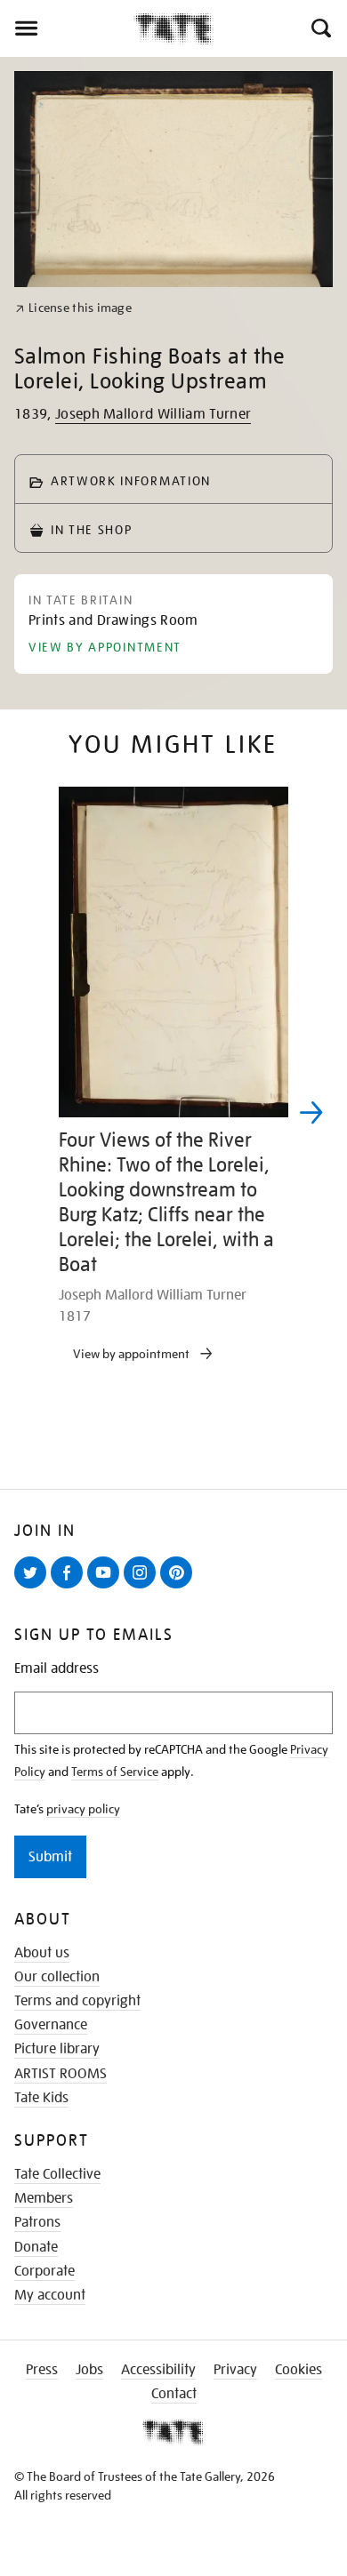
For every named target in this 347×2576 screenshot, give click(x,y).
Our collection (57, 1977)
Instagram (143, 1588)
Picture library (57, 2049)
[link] (73, 308)
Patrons (37, 2222)
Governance (51, 2025)
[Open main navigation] (67, 28)
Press (42, 2370)
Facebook (70, 1588)
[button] (320, 28)
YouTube (107, 1588)
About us (42, 1953)
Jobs (89, 2370)
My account (50, 2295)
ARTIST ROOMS (61, 2074)
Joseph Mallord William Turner (153, 414)
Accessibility (158, 2370)
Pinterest (180, 1588)
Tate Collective (57, 2174)
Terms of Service (115, 1772)
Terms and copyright (77, 2001)
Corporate (44, 2271)
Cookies (299, 2370)
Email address (56, 1669)
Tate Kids (41, 2098)
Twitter (34, 1588)
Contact (174, 2394)
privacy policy (83, 1809)
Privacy (235, 2370)
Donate (36, 2247)
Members (44, 2198)
